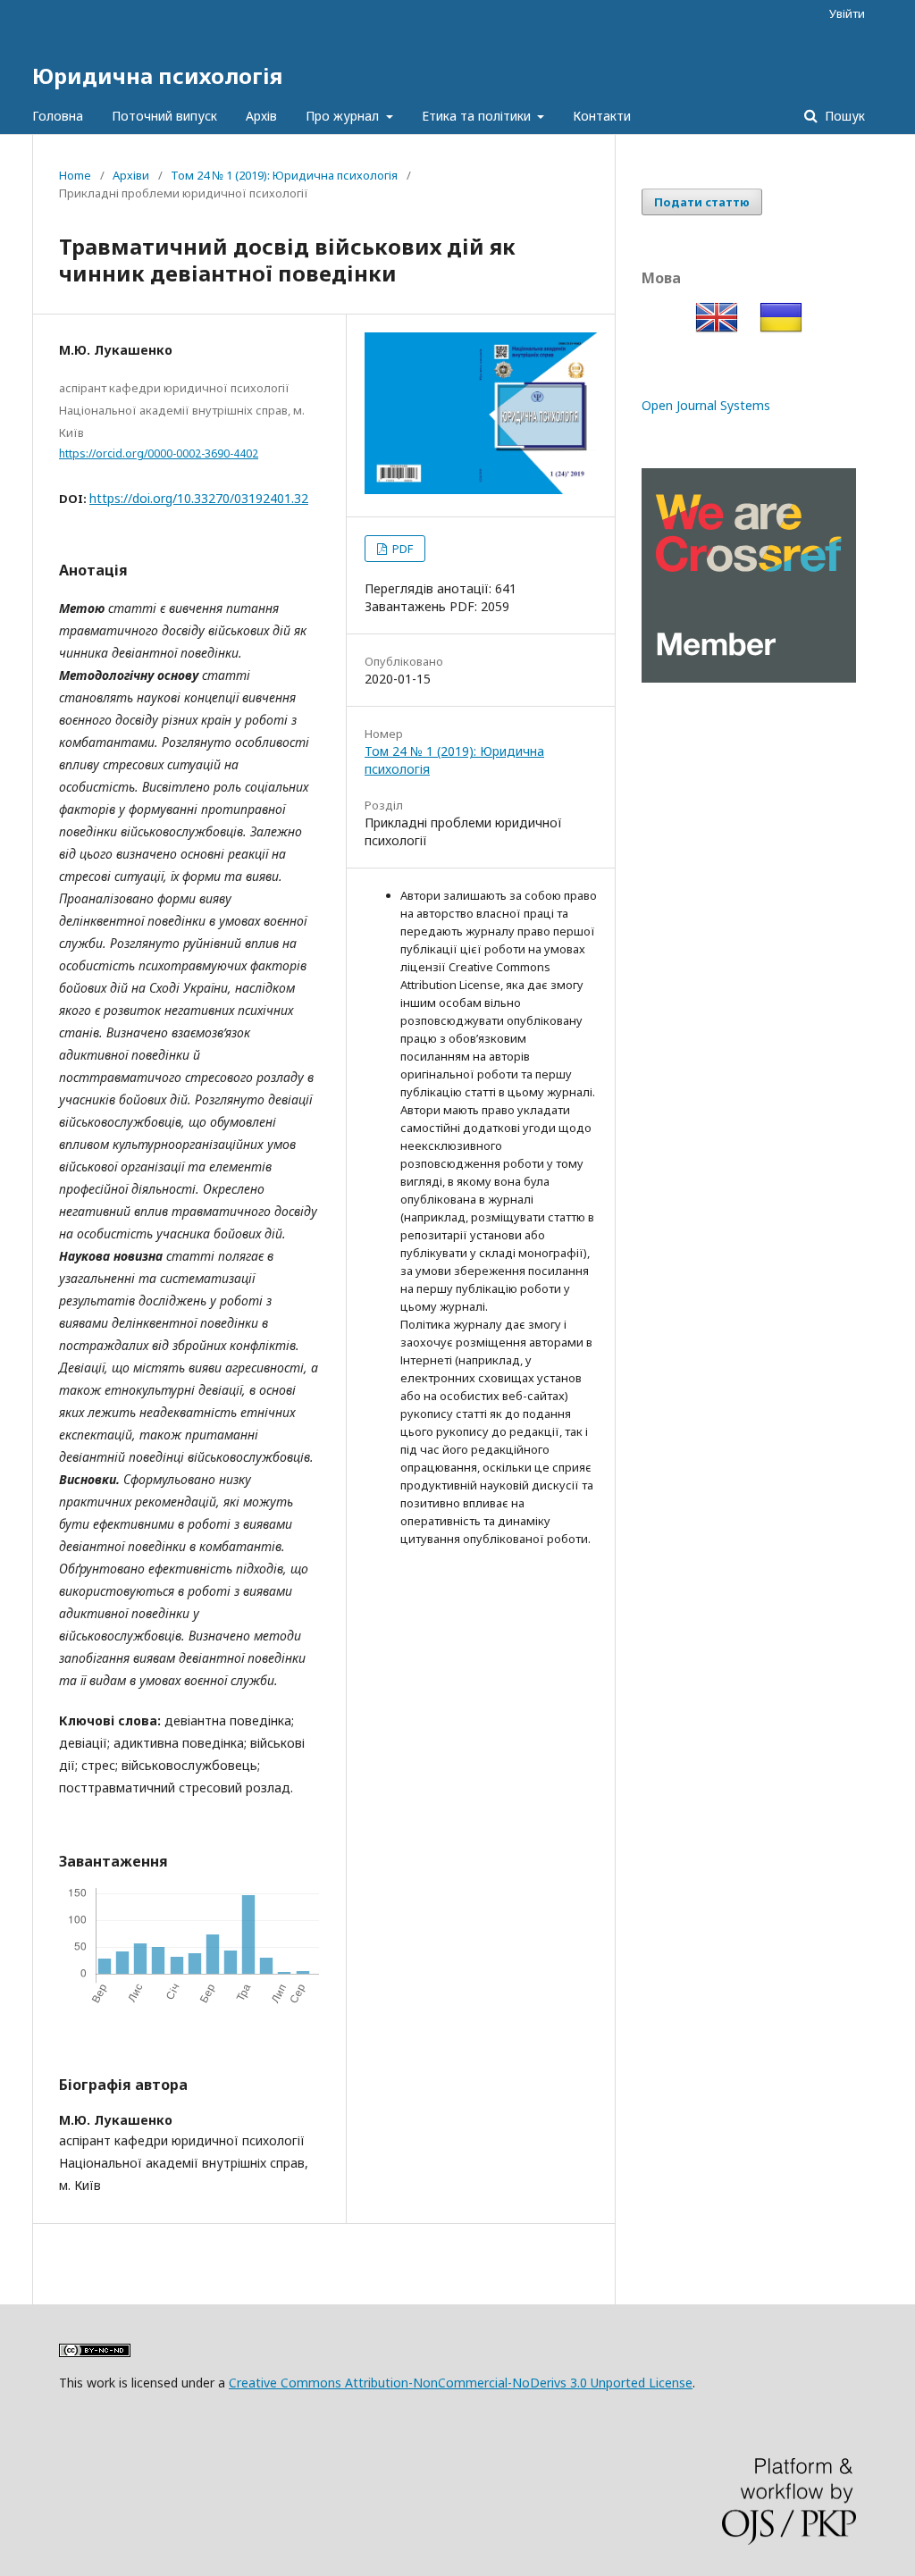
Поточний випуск (164, 116)
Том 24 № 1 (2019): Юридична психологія (284, 175)
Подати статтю (702, 202)
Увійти (847, 13)
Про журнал (344, 116)
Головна (58, 116)
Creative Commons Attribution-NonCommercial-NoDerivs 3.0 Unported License (461, 2383)
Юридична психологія (157, 76)
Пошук (843, 116)
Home (75, 175)
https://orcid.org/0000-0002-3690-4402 (159, 453)
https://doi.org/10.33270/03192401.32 (199, 498)
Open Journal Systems (706, 405)
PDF (401, 549)
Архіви (131, 175)
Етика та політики (478, 116)
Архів (261, 116)
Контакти (602, 116)
